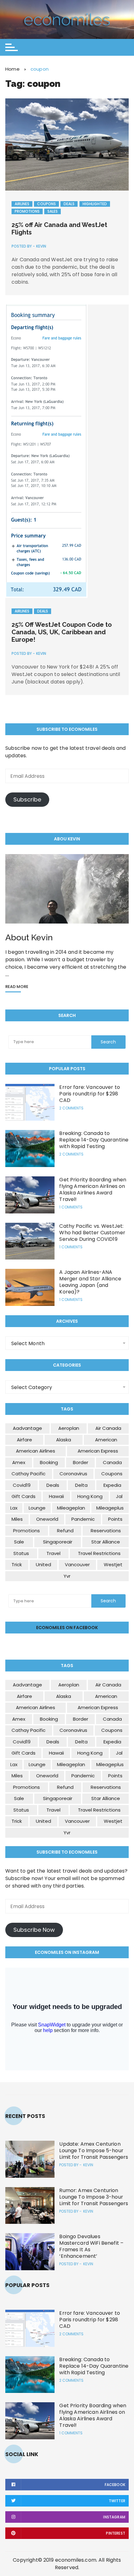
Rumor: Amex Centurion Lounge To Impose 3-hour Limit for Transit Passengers (94, 2197)
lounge (37, 1508)
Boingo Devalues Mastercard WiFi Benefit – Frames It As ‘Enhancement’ (91, 2246)
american (106, 1440)
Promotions (27, 211)
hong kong (90, 1496)
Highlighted (95, 204)
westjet (113, 1565)
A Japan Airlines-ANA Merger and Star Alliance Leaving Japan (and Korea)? (90, 1282)
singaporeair (58, 1542)
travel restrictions (99, 1553)
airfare (24, 1440)
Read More (17, 987)
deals (53, 1485)
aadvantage (27, 1428)
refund (65, 1531)
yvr (67, 1576)
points (115, 1519)
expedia (112, 1485)
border (81, 1462)
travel (53, 1553)
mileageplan (71, 1508)
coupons (112, 1474)
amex (19, 1462)
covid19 (22, 1485)
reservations (106, 1531)
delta (81, 1485)
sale (19, 1542)
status (21, 1553)
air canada (108, 1428)
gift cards (24, 1496)
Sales (53, 211)
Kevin (41, 246)
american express (98, 1451)
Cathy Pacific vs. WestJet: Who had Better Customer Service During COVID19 (92, 1233)
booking (49, 1462)
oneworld (47, 1519)
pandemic (83, 1519)
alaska (64, 1440)
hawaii (56, 1496)
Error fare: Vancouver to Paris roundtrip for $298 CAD (90, 1094)
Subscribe (27, 799)
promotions (26, 1531)
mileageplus (110, 1508)
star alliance (106, 1542)
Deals (69, 204)
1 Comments (71, 1207)
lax (14, 1508)
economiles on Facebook (67, 1628)
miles (17, 1519)
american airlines (36, 1451)
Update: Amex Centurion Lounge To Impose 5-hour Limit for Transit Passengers (94, 2151)
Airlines (22, 204)
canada (112, 1462)
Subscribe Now (34, 1930)
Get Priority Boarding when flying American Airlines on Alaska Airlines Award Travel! (93, 1189)
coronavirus (73, 1474)
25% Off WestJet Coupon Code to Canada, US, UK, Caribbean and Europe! (62, 632)
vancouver (77, 1565)
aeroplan (69, 1428)
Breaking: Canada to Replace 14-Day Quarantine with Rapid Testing (94, 1140)
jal (119, 1496)
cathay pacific (29, 1474)
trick (17, 1565)
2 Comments (71, 1108)
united (43, 1565)
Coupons (46, 204)
